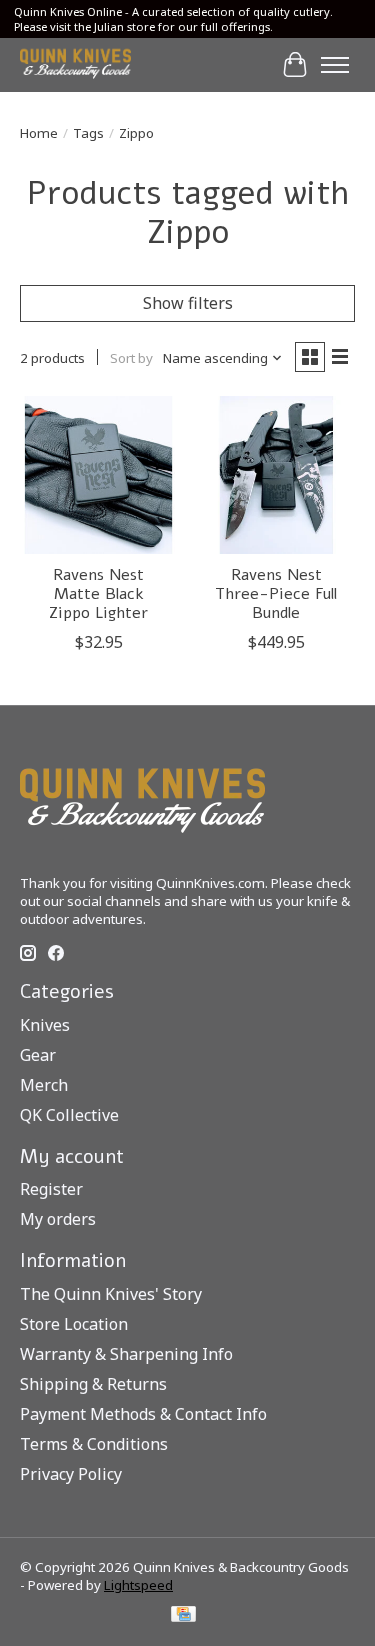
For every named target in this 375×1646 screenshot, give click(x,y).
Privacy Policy (71, 1474)
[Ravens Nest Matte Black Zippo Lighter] (98, 474)
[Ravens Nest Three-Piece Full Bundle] (275, 474)
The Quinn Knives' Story (111, 1294)
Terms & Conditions (94, 1444)
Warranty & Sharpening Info (126, 1354)
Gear (38, 1055)
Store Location (74, 1324)
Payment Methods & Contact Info (143, 1414)
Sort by (131, 358)
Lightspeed (138, 1585)
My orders (58, 1219)
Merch (44, 1085)
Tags (88, 133)
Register (51, 1189)
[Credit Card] (183, 1616)
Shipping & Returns (93, 1384)
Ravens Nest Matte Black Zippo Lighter (98, 594)
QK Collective (69, 1115)
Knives (45, 1025)
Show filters (188, 303)
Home (39, 133)
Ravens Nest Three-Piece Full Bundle (276, 594)
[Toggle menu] (335, 65)
